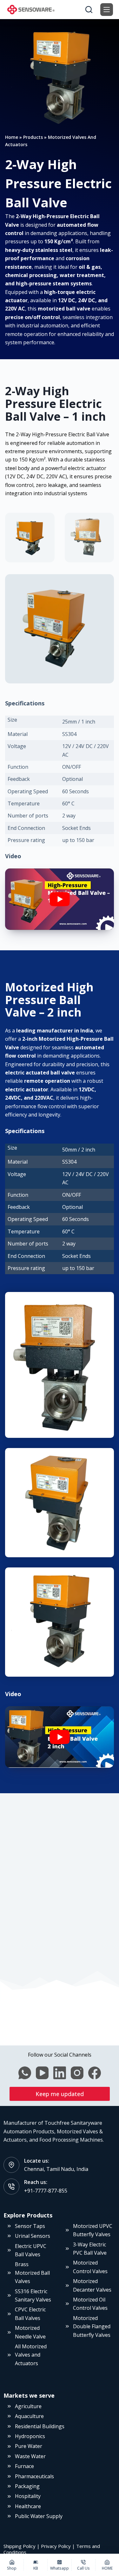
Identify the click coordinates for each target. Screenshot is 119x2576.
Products (33, 137)
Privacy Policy (56, 2546)
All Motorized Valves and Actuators (31, 2355)
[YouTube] (42, 2073)
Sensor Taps (30, 2226)
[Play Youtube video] (60, 899)
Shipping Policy (20, 2546)
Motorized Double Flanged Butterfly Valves (92, 2326)
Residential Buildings (40, 2426)
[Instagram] (77, 2073)
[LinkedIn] (60, 2073)
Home (12, 137)
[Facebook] (95, 2073)
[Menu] (107, 10)
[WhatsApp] (25, 2073)
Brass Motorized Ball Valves (32, 2273)
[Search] (89, 10)
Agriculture (28, 2406)
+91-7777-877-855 (46, 2191)
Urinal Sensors (33, 2236)
